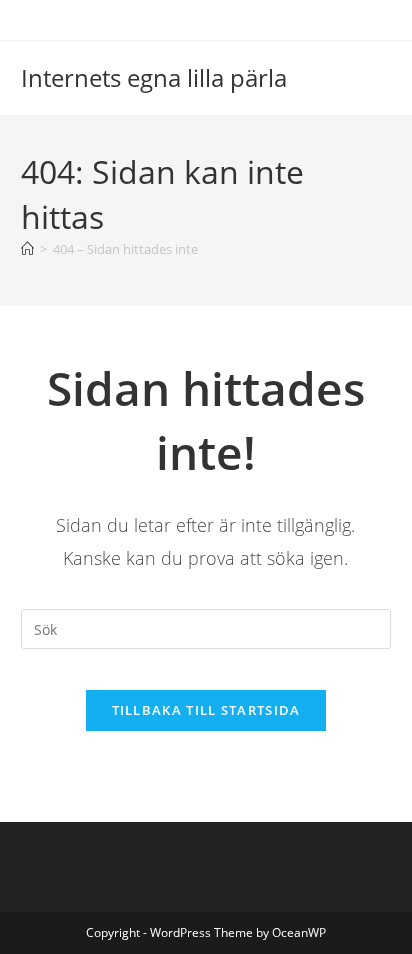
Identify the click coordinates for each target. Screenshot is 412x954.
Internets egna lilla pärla (154, 77)
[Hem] (27, 249)
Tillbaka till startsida (206, 710)
